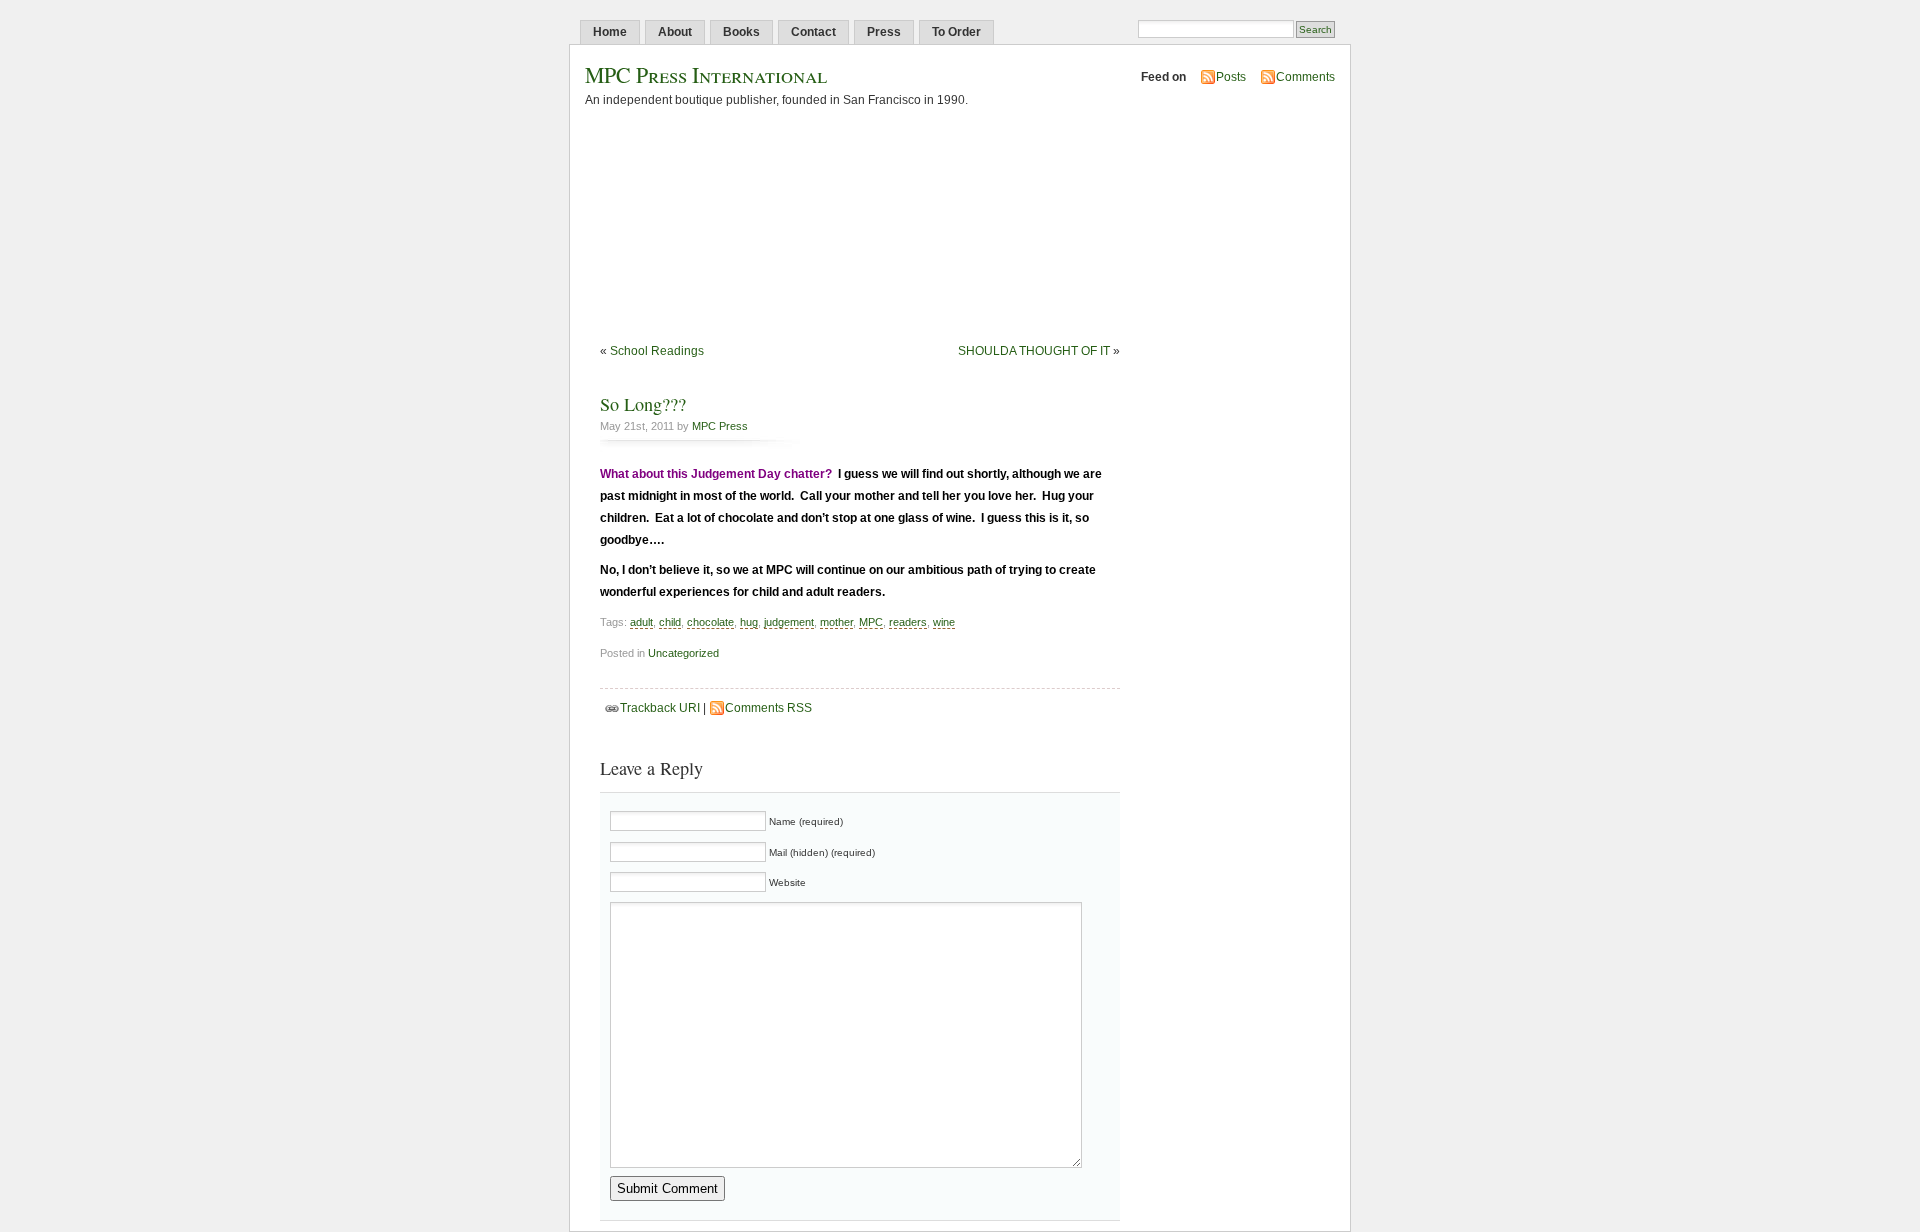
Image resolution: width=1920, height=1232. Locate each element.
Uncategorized (683, 653)
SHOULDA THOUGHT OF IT (1034, 351)
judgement (789, 622)
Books (741, 32)
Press (884, 32)
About (675, 32)
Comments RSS (768, 708)
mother (836, 622)
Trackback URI (660, 708)
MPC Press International (706, 74)
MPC (871, 622)
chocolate (710, 622)
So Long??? (643, 404)
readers (908, 622)
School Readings (657, 351)
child (670, 622)
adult (641, 622)
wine (944, 622)
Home (610, 32)
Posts (1231, 77)
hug (749, 622)
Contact (813, 32)
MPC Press (720, 426)
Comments (1305, 77)
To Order (956, 32)
